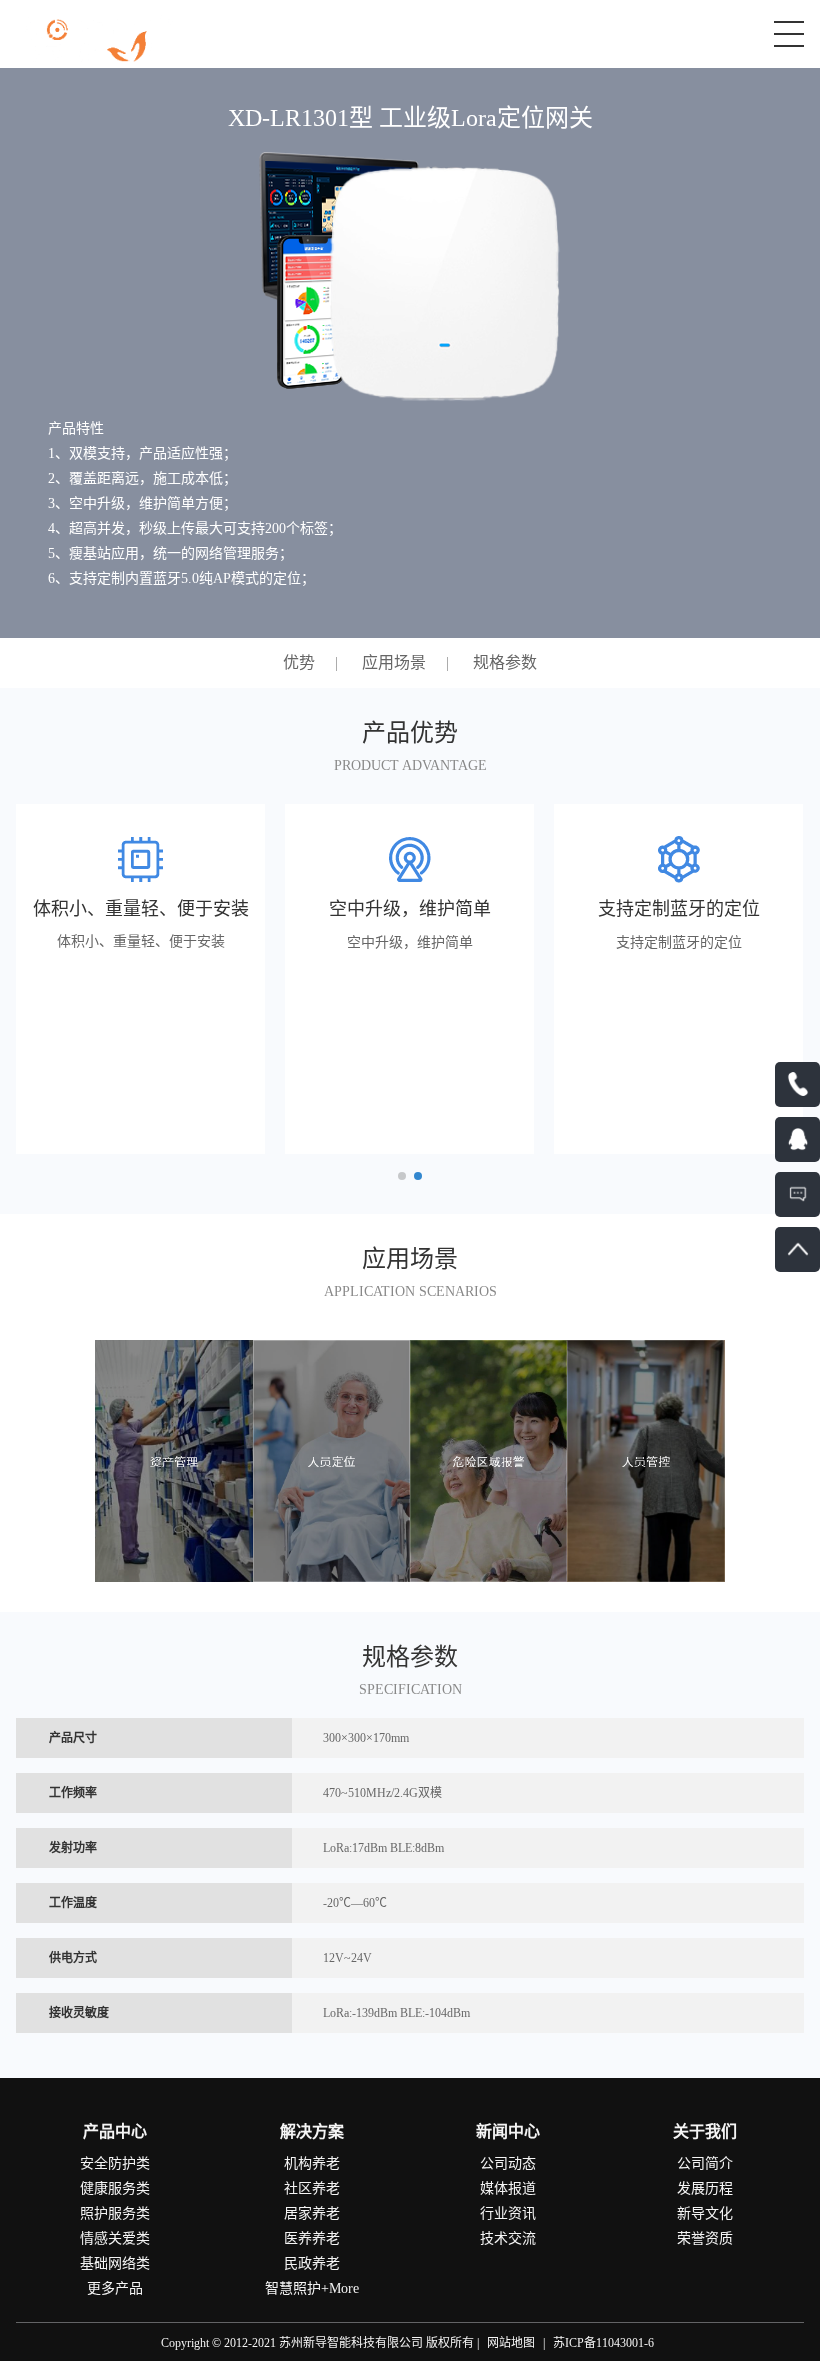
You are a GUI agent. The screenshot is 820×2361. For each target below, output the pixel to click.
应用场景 (394, 662)
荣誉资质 (705, 2238)
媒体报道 (508, 2188)
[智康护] (109, 37)
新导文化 (705, 2213)
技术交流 (508, 2238)
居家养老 (312, 2213)
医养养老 (312, 2238)
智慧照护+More (312, 2288)
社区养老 (312, 2188)
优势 (299, 662)
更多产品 (115, 2288)
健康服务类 (115, 2188)
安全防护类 (115, 2163)
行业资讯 (508, 2213)
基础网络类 (115, 2263)
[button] (402, 1176)
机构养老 (312, 2163)
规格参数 (505, 662)
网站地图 (511, 2343)
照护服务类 (115, 2213)
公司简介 (705, 2163)
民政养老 (312, 2263)
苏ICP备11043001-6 (603, 2343)
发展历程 (705, 2188)
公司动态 (508, 2163)
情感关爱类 (115, 2238)
